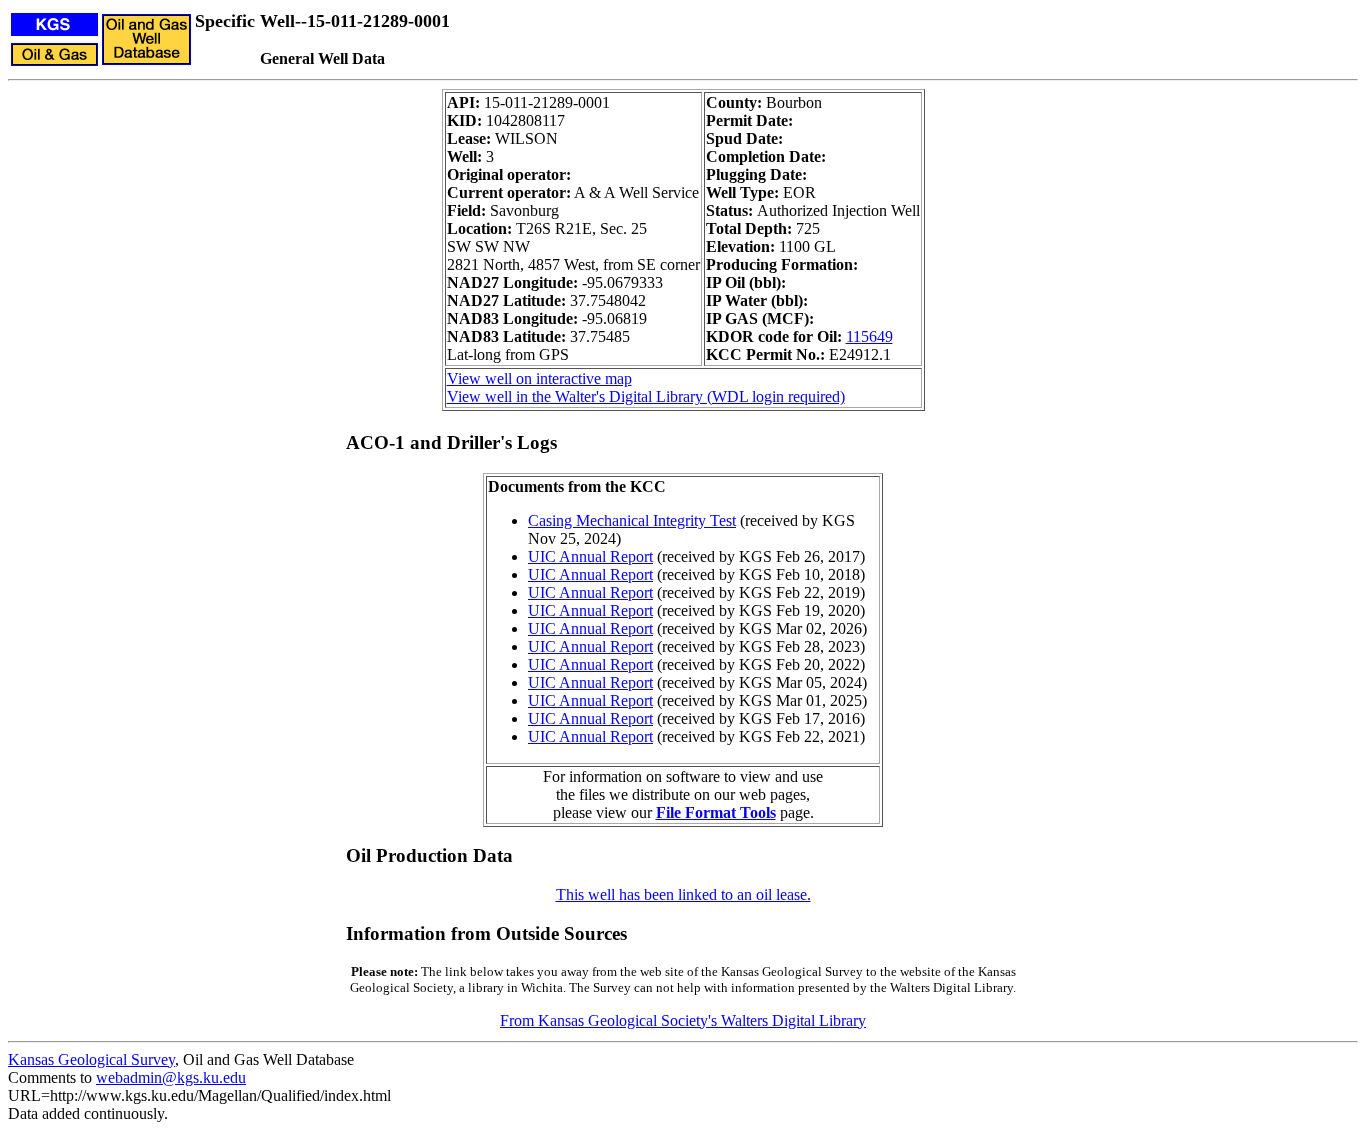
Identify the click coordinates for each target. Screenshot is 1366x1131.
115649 (869, 336)
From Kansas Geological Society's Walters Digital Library (683, 1020)
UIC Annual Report (590, 556)
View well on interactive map (539, 378)
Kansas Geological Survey (91, 1059)
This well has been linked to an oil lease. (683, 894)
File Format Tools (716, 812)
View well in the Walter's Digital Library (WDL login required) (646, 396)
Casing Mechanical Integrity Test (632, 520)
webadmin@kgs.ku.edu (171, 1077)
